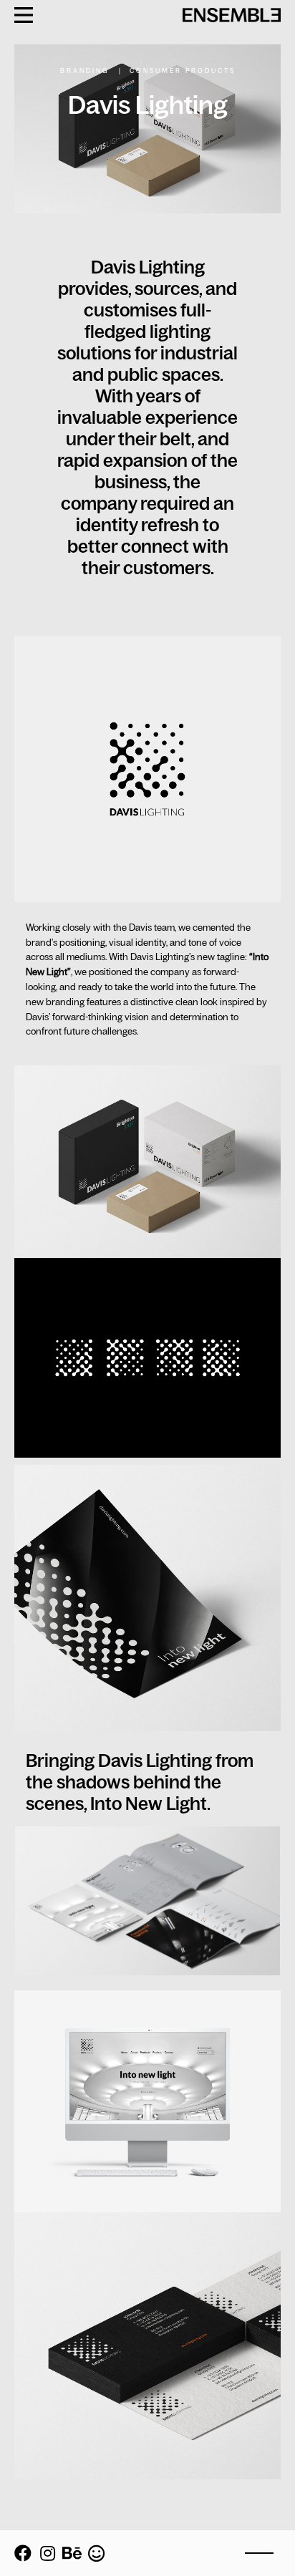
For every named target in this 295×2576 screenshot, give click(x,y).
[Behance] (72, 2553)
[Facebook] (23, 2553)
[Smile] (96, 2553)
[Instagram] (47, 2553)
